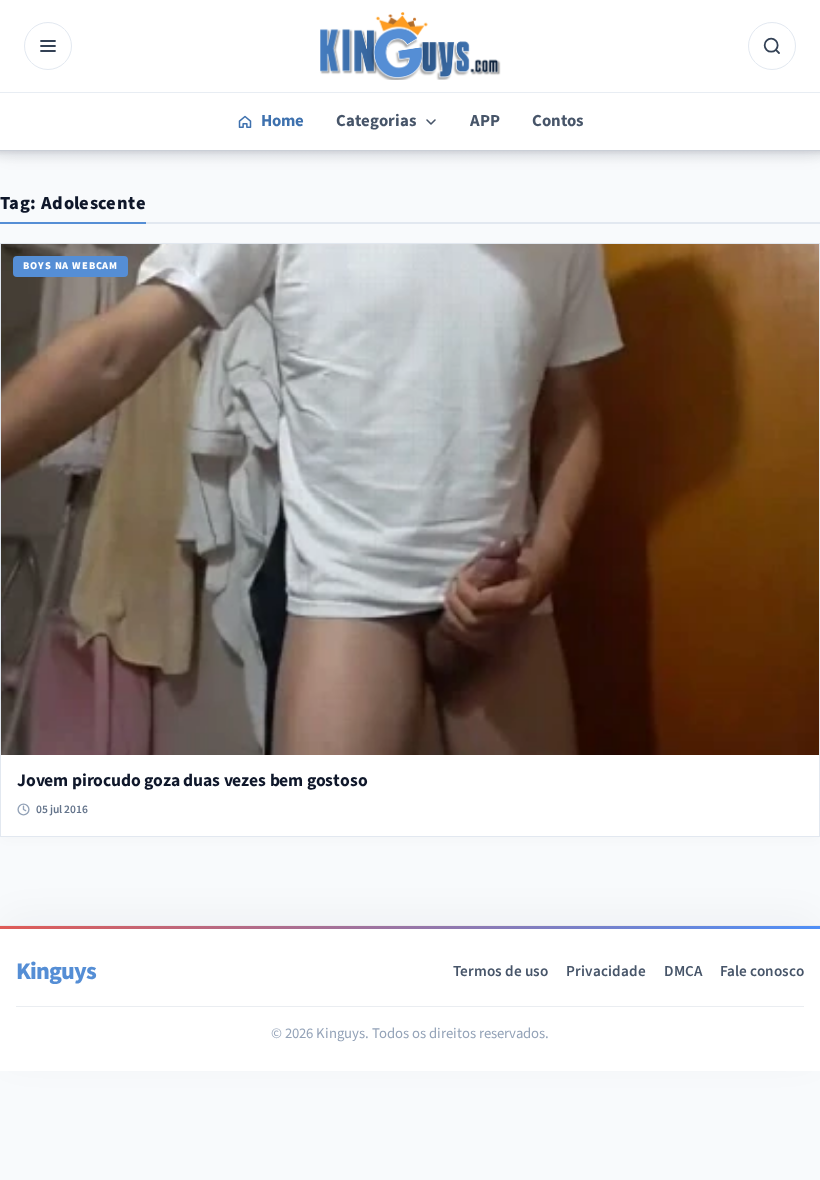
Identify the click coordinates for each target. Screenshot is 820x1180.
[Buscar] (772, 46)
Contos (557, 121)
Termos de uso (500, 971)
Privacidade (606, 971)
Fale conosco (762, 971)
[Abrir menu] (48, 46)
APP (485, 121)
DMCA (683, 971)
